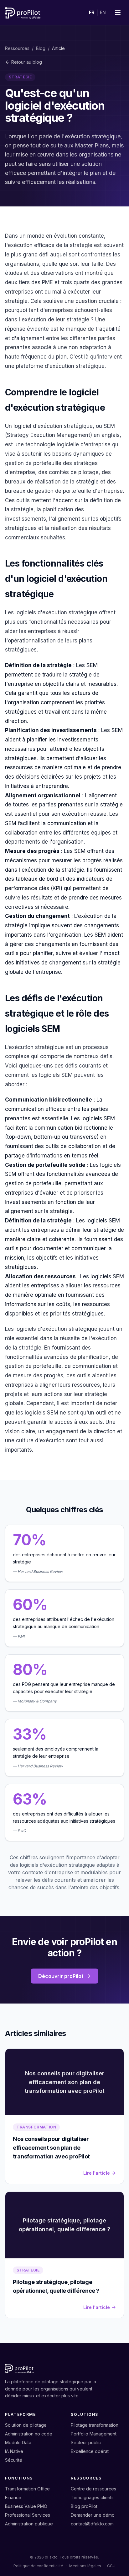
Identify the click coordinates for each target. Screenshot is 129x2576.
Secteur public (86, 2442)
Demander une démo (93, 2515)
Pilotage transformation (95, 2425)
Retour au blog (27, 62)
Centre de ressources (93, 2489)
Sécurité (14, 2460)
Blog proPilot (84, 2506)
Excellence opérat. (90, 2451)
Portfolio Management (94, 2434)
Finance (13, 2497)
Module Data (18, 2442)
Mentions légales (85, 2566)
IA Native (14, 2451)
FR (92, 12)
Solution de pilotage (26, 2425)
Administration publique (29, 2524)
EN (103, 12)
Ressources (17, 48)
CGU (111, 2566)
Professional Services (28, 2515)
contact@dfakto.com (92, 2524)
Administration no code (29, 2434)
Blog (41, 48)
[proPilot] (23, 12)
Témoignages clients (92, 2497)
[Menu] (118, 12)
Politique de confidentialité (38, 2566)
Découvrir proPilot (61, 1976)
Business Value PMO (26, 2506)
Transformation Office (27, 2489)
